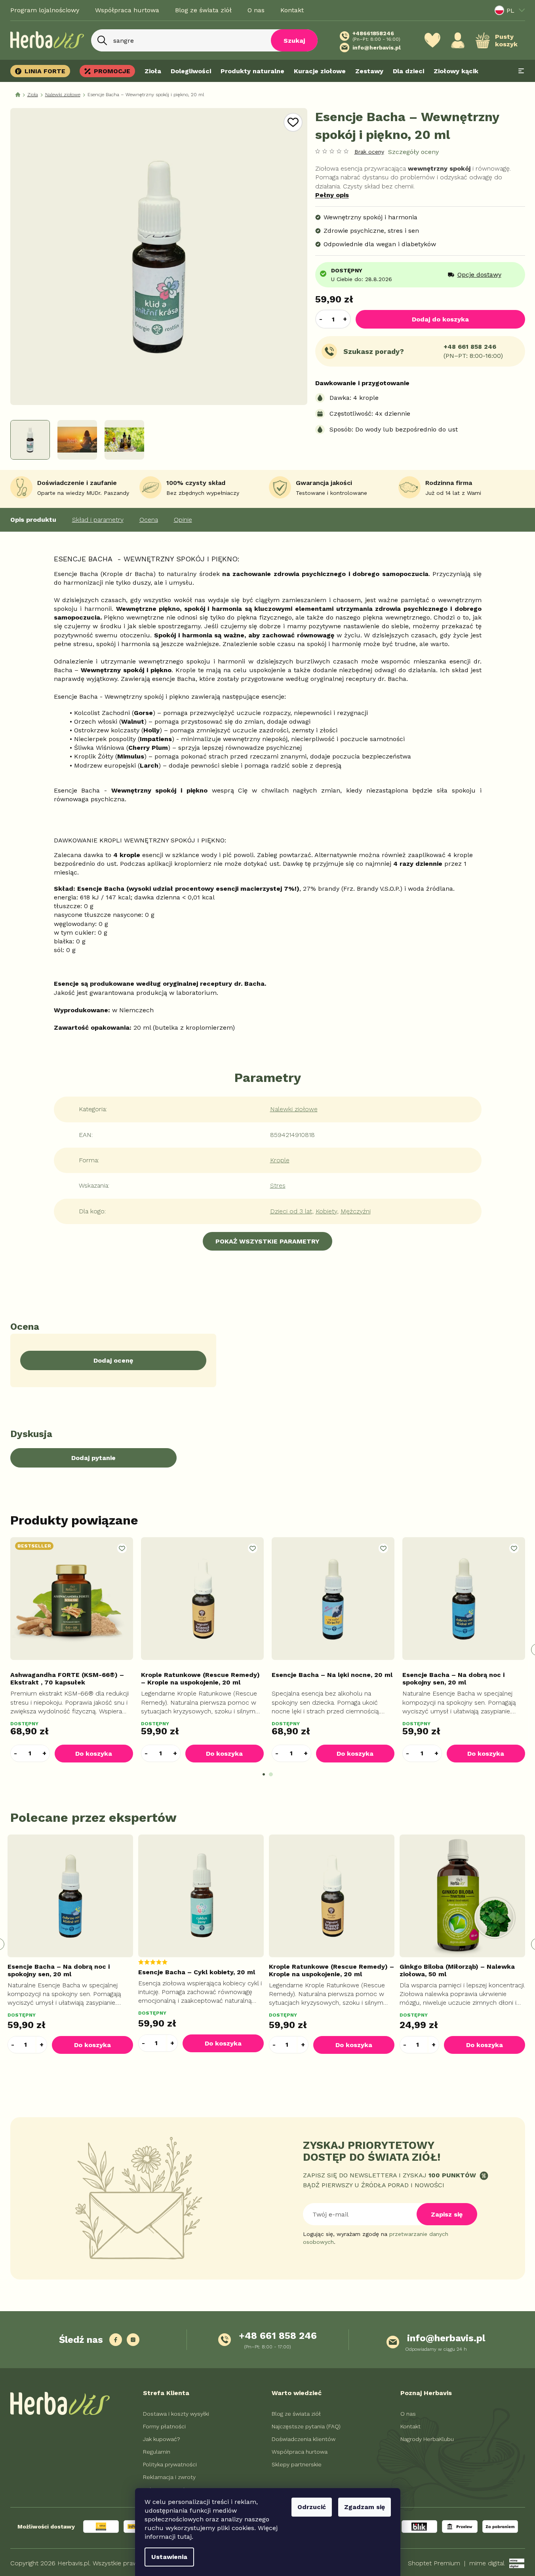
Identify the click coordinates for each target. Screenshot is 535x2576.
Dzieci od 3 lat (291, 1211)
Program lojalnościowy (45, 10)
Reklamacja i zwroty (169, 2477)
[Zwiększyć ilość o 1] (345, 319)
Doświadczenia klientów (304, 2439)
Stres (278, 1185)
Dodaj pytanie (93, 1458)
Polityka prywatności (170, 2464)
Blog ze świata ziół (203, 10)
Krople (280, 1160)
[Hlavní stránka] (18, 95)
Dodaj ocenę (113, 1360)
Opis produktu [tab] (33, 520)
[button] (45, 1753)
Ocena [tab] (149, 520)
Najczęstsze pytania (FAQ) (306, 2426)
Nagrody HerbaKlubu (427, 2439)
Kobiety (326, 1211)
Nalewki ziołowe (294, 1109)
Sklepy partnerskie (297, 2464)
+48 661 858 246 (470, 347)
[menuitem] (43, 71)
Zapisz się (447, 2214)
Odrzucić (312, 2507)
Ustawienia (169, 2557)
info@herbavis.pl (446, 2338)
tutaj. (185, 2537)
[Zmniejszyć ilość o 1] (321, 319)
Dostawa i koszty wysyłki (176, 2414)
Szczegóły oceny (413, 152)
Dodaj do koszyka (440, 319)
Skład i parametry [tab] (98, 520)
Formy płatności (164, 2426)
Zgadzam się (365, 2507)
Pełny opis (332, 195)
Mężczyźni (356, 1211)
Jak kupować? (162, 2439)
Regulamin (157, 2452)
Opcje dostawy (479, 275)
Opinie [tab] (183, 520)
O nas (256, 10)
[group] (72, 1944)
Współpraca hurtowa (127, 10)
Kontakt (292, 10)
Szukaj (294, 41)
